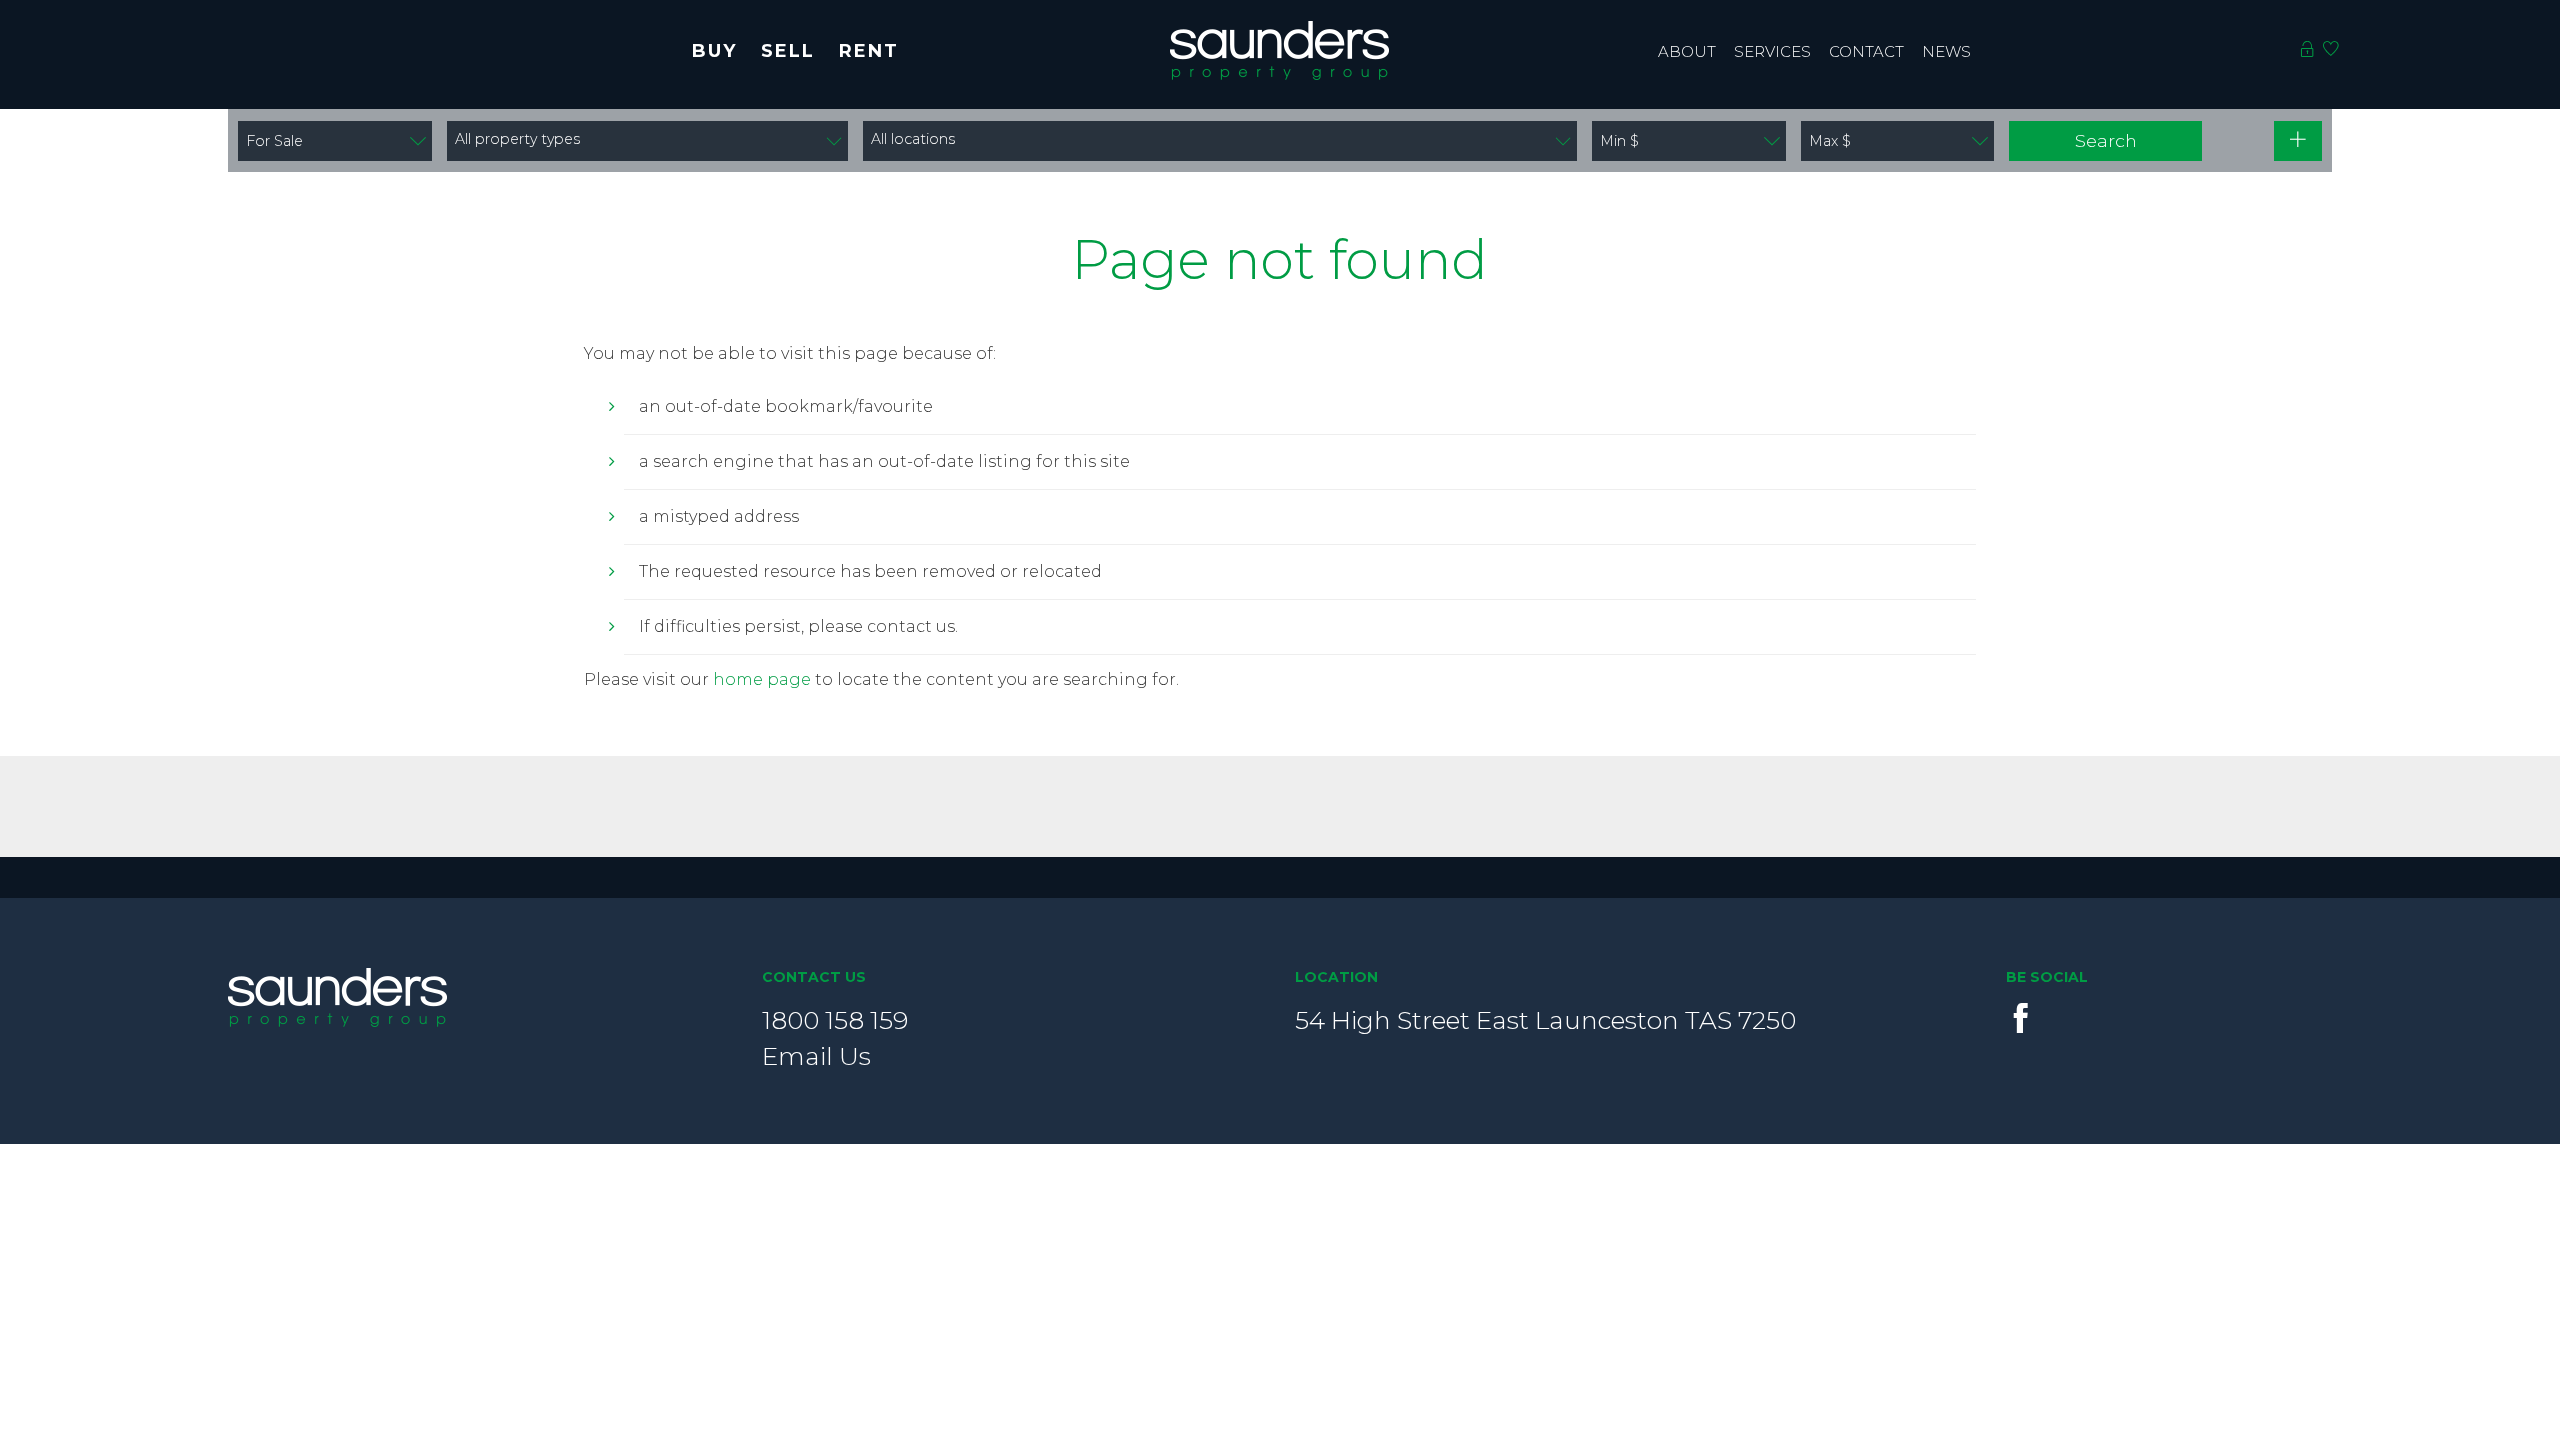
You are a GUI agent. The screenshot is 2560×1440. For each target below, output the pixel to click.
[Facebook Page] (2021, 1018)
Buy (714, 51)
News (1946, 51)
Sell (788, 51)
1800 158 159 (835, 1020)
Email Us (816, 1056)
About (1687, 51)
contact (1866, 51)
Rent (869, 51)
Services (1772, 51)
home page (762, 679)
